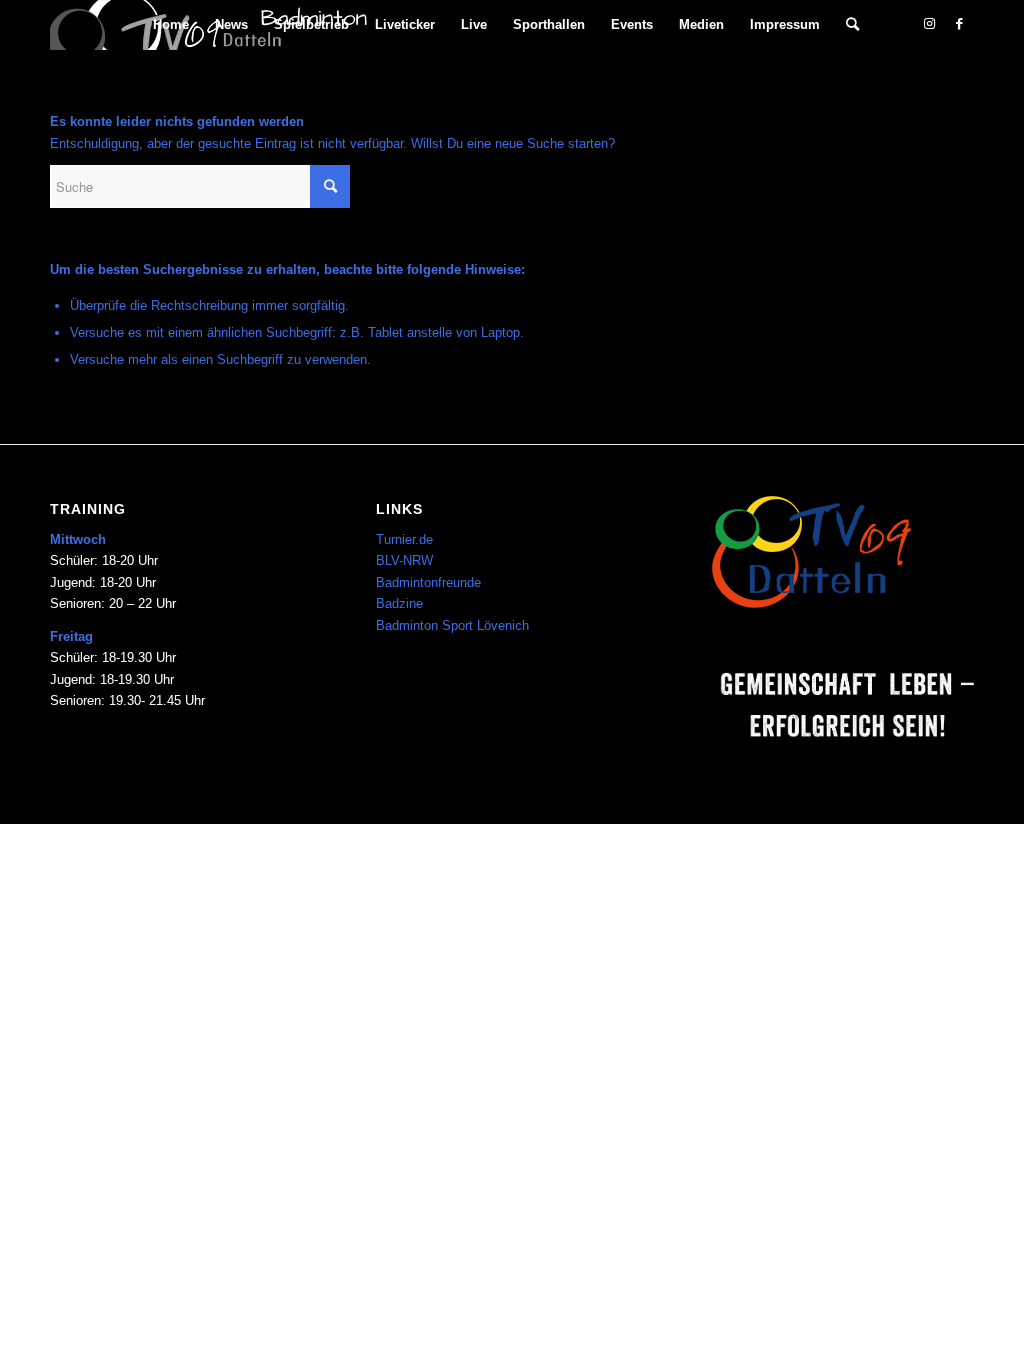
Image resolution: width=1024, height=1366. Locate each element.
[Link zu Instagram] (929, 24)
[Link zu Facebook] (959, 24)
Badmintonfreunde (428, 582)
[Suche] (852, 25)
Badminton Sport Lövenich (452, 625)
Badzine (399, 603)
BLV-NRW (404, 560)
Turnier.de (404, 539)
